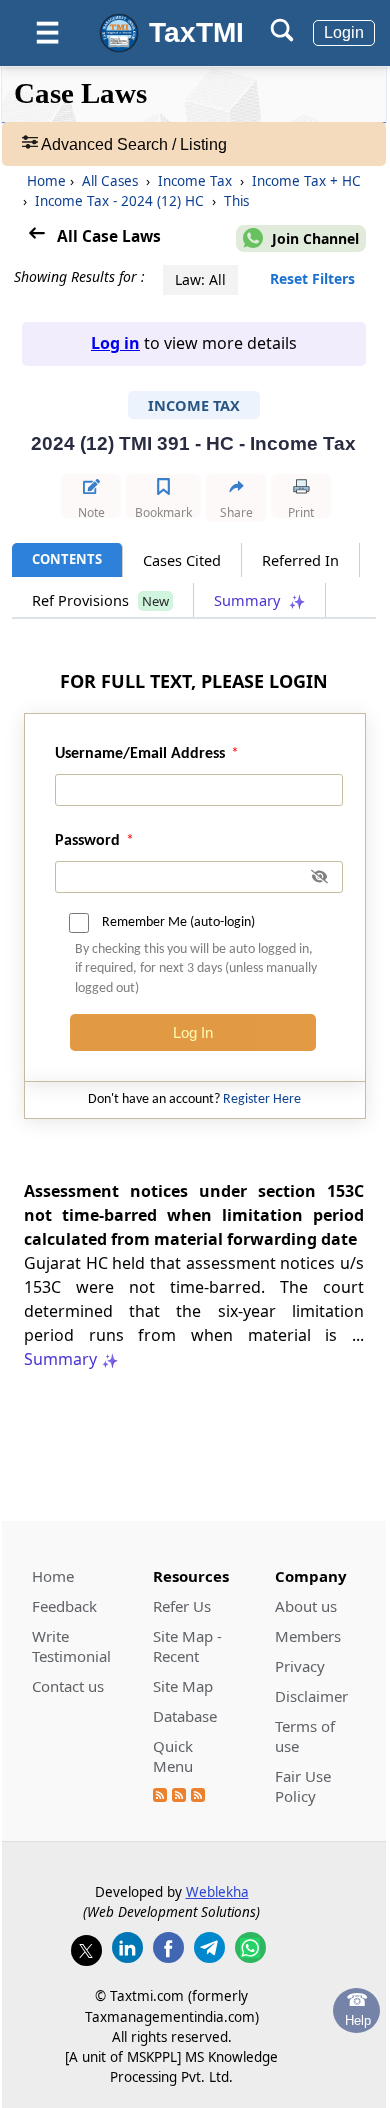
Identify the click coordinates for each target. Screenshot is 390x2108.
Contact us (68, 1686)
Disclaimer (311, 1696)
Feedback (64, 1606)
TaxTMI (196, 32)
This (234, 201)
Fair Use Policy (303, 1786)
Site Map (183, 1686)
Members (308, 1636)
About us (306, 1606)
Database (185, 1716)
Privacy (300, 1666)
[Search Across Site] (282, 36)
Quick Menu (173, 1756)
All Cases (110, 181)
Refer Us (182, 1606)
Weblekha (217, 1892)
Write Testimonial (71, 1646)
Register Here (262, 1099)
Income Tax (195, 181)
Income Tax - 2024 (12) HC (119, 201)
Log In (193, 1032)
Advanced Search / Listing (132, 144)
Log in (115, 343)
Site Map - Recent (187, 1646)
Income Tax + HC (304, 181)
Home (46, 181)
